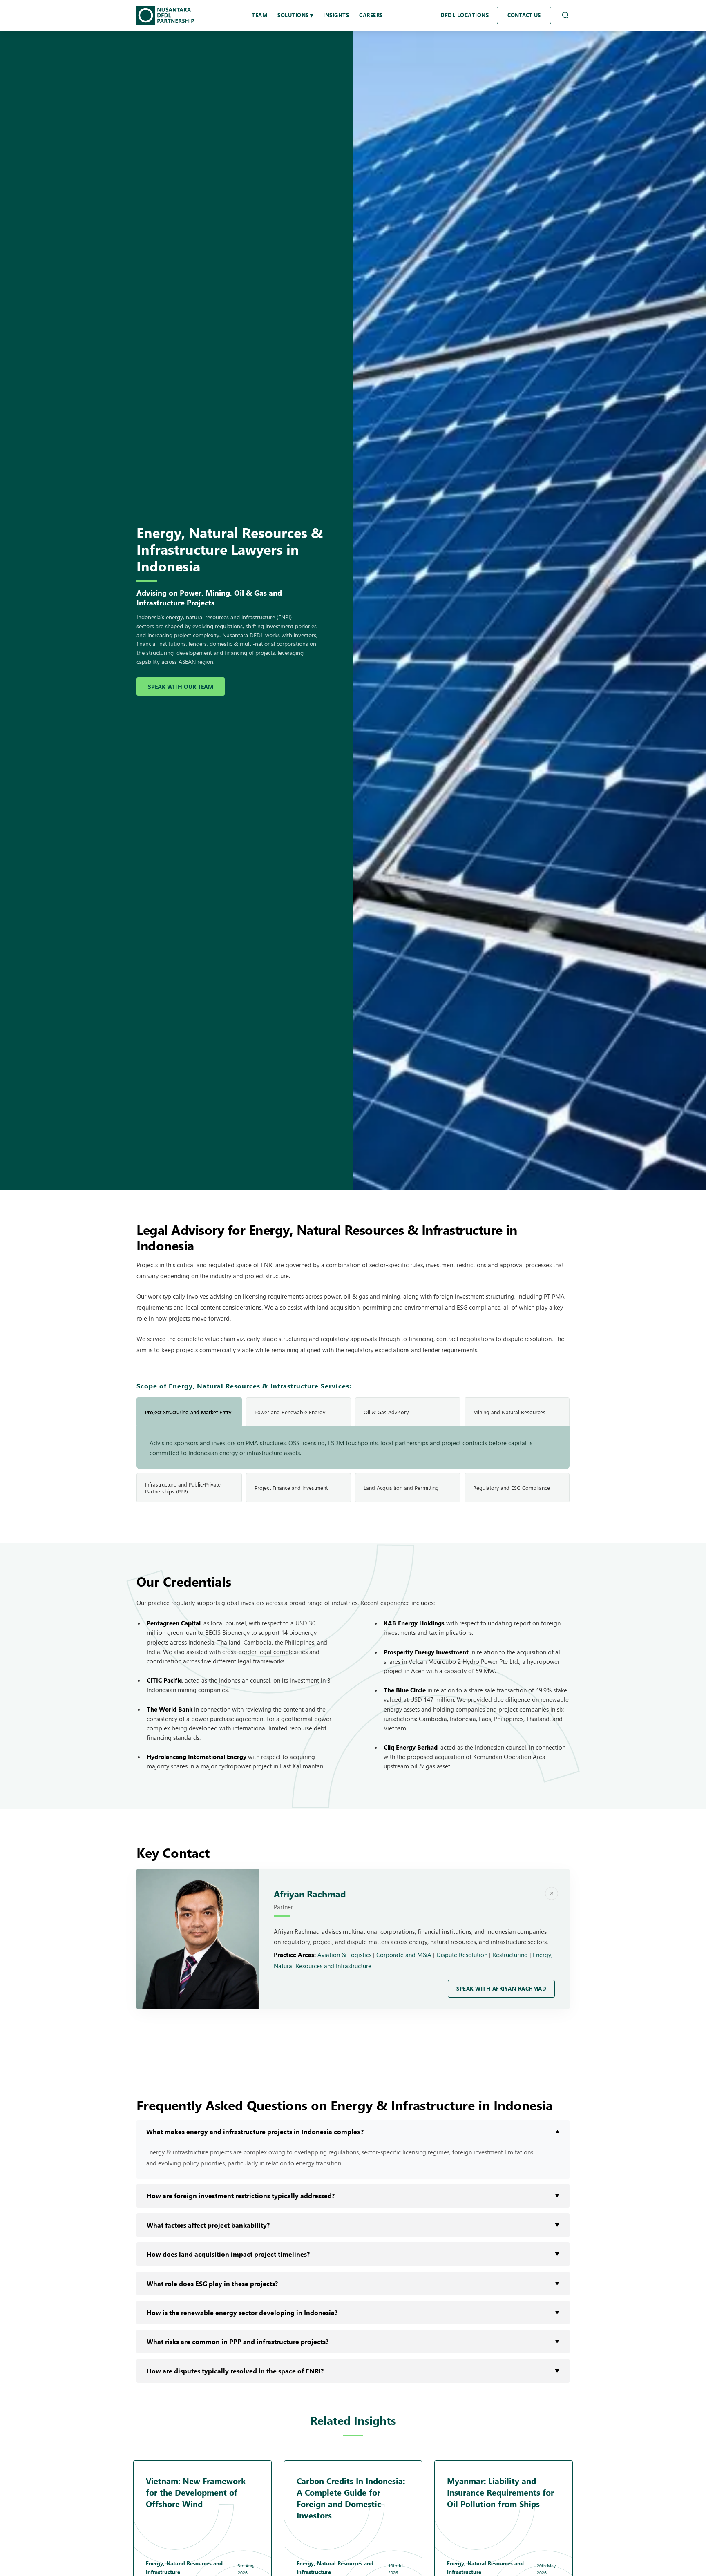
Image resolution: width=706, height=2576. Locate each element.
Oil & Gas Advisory (386, 1412)
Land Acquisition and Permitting (401, 1488)
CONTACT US (524, 15)
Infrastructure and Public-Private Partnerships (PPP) (183, 1488)
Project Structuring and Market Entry (188, 1412)
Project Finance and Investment (291, 1488)
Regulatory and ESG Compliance (512, 1488)
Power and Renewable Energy (290, 1412)
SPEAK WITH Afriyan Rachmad (501, 1989)
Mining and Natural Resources (509, 1412)
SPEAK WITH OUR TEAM (181, 686)
